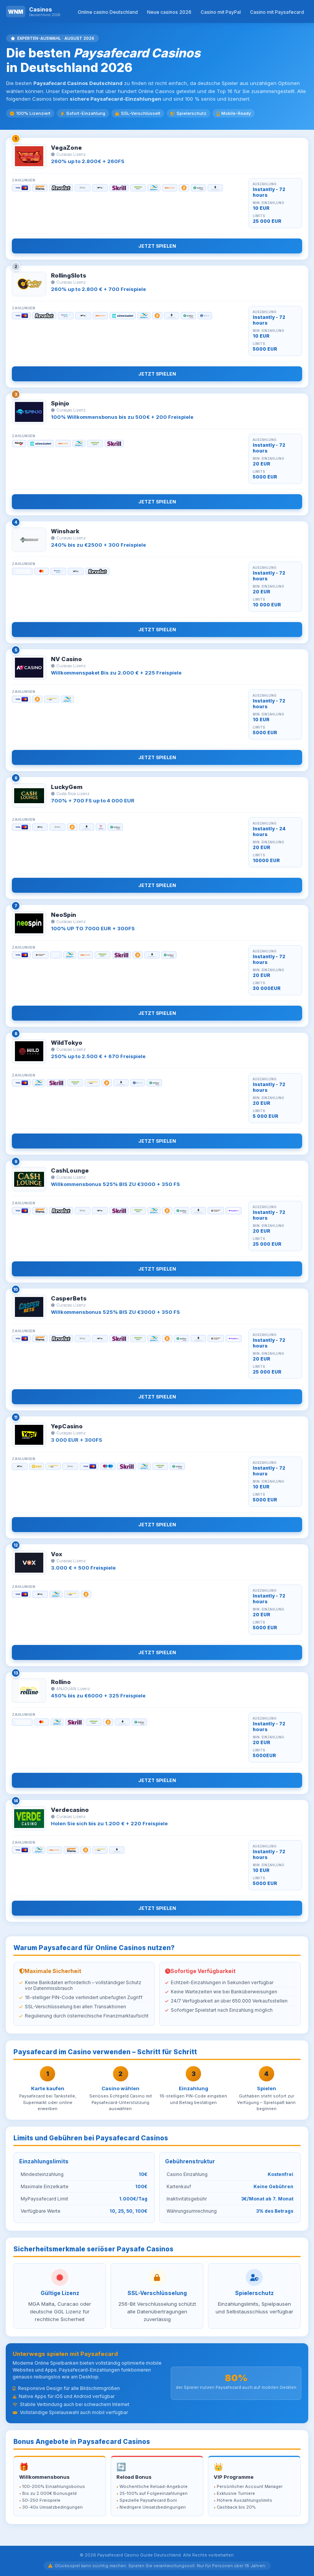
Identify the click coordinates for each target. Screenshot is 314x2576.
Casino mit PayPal (221, 12)
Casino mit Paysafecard (277, 12)
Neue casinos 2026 (169, 12)
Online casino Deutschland (108, 12)
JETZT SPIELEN (157, 246)
